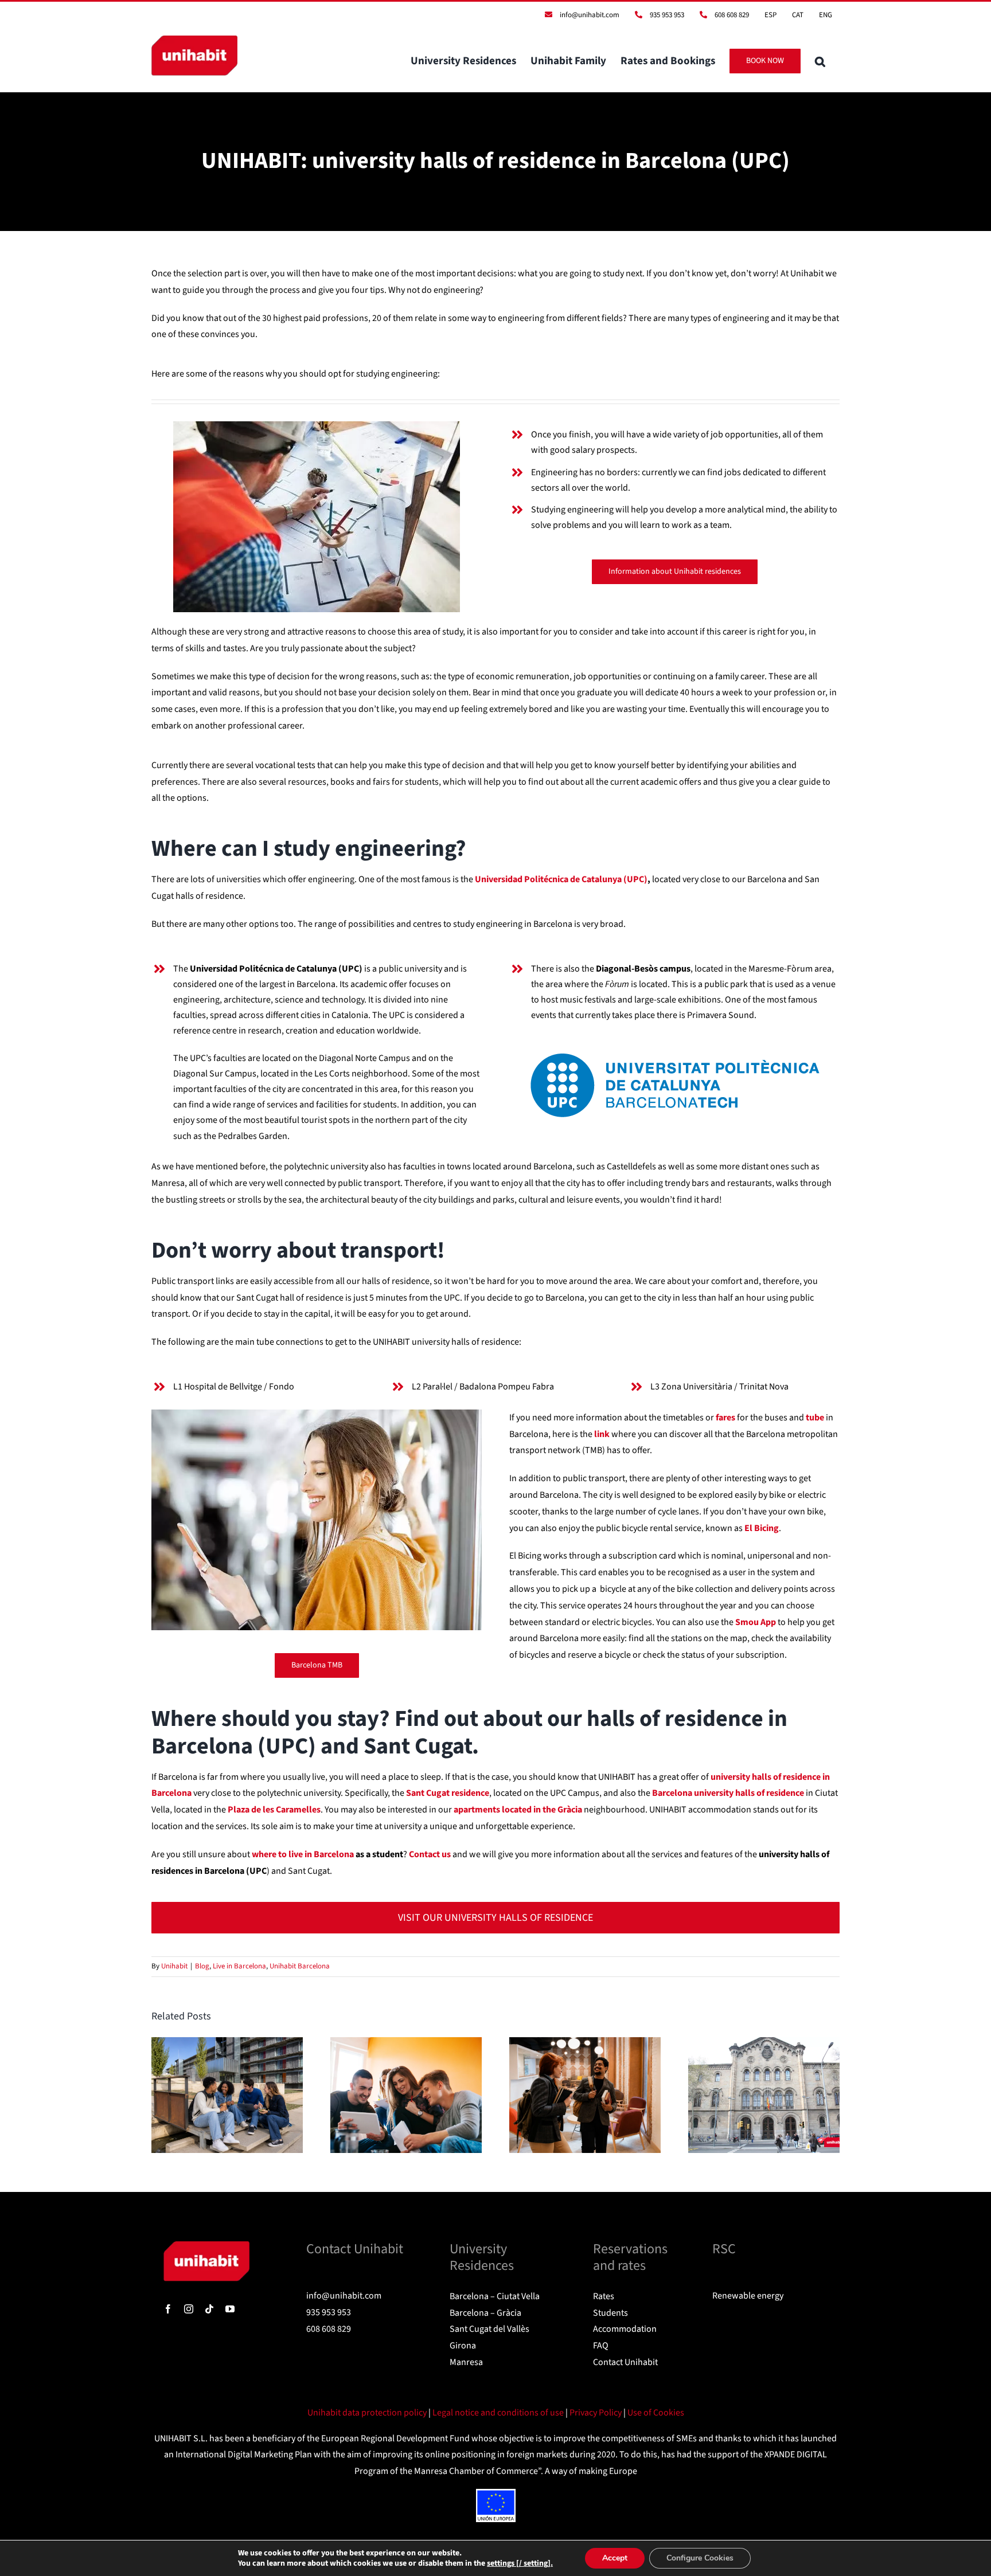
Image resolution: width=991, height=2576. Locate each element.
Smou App (756, 1622)
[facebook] (168, 2309)
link (602, 1434)
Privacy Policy (596, 2413)
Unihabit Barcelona (300, 1966)
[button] (820, 61)
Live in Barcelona (239, 1966)
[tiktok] (209, 2309)
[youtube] (230, 2309)
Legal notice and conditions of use (499, 2413)
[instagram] (189, 2309)
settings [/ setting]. (520, 2563)
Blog (202, 1966)
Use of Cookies (656, 2413)
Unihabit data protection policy (368, 2413)
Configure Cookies (700, 2558)
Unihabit (174, 1966)
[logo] (206, 2246)
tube (815, 1418)
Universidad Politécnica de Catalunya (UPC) (561, 879)
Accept (615, 2558)
